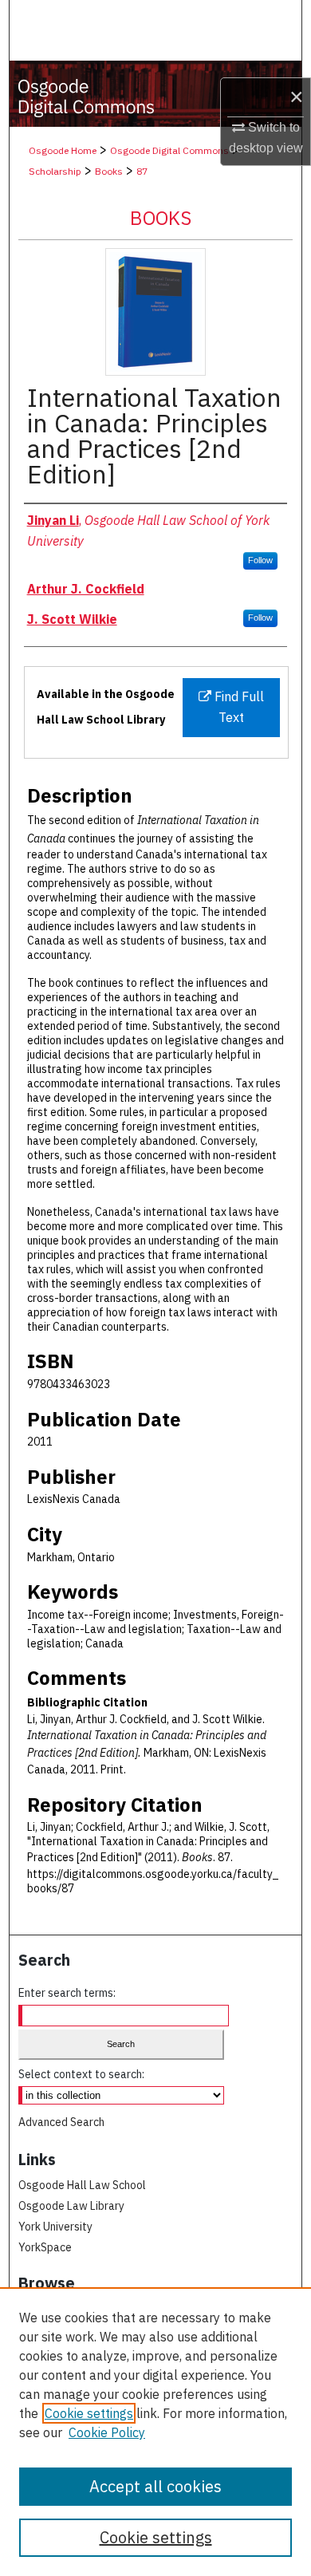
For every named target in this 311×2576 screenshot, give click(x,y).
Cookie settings (89, 2413)
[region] (155, 2432)
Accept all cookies (155, 2486)
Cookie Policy (107, 2432)
